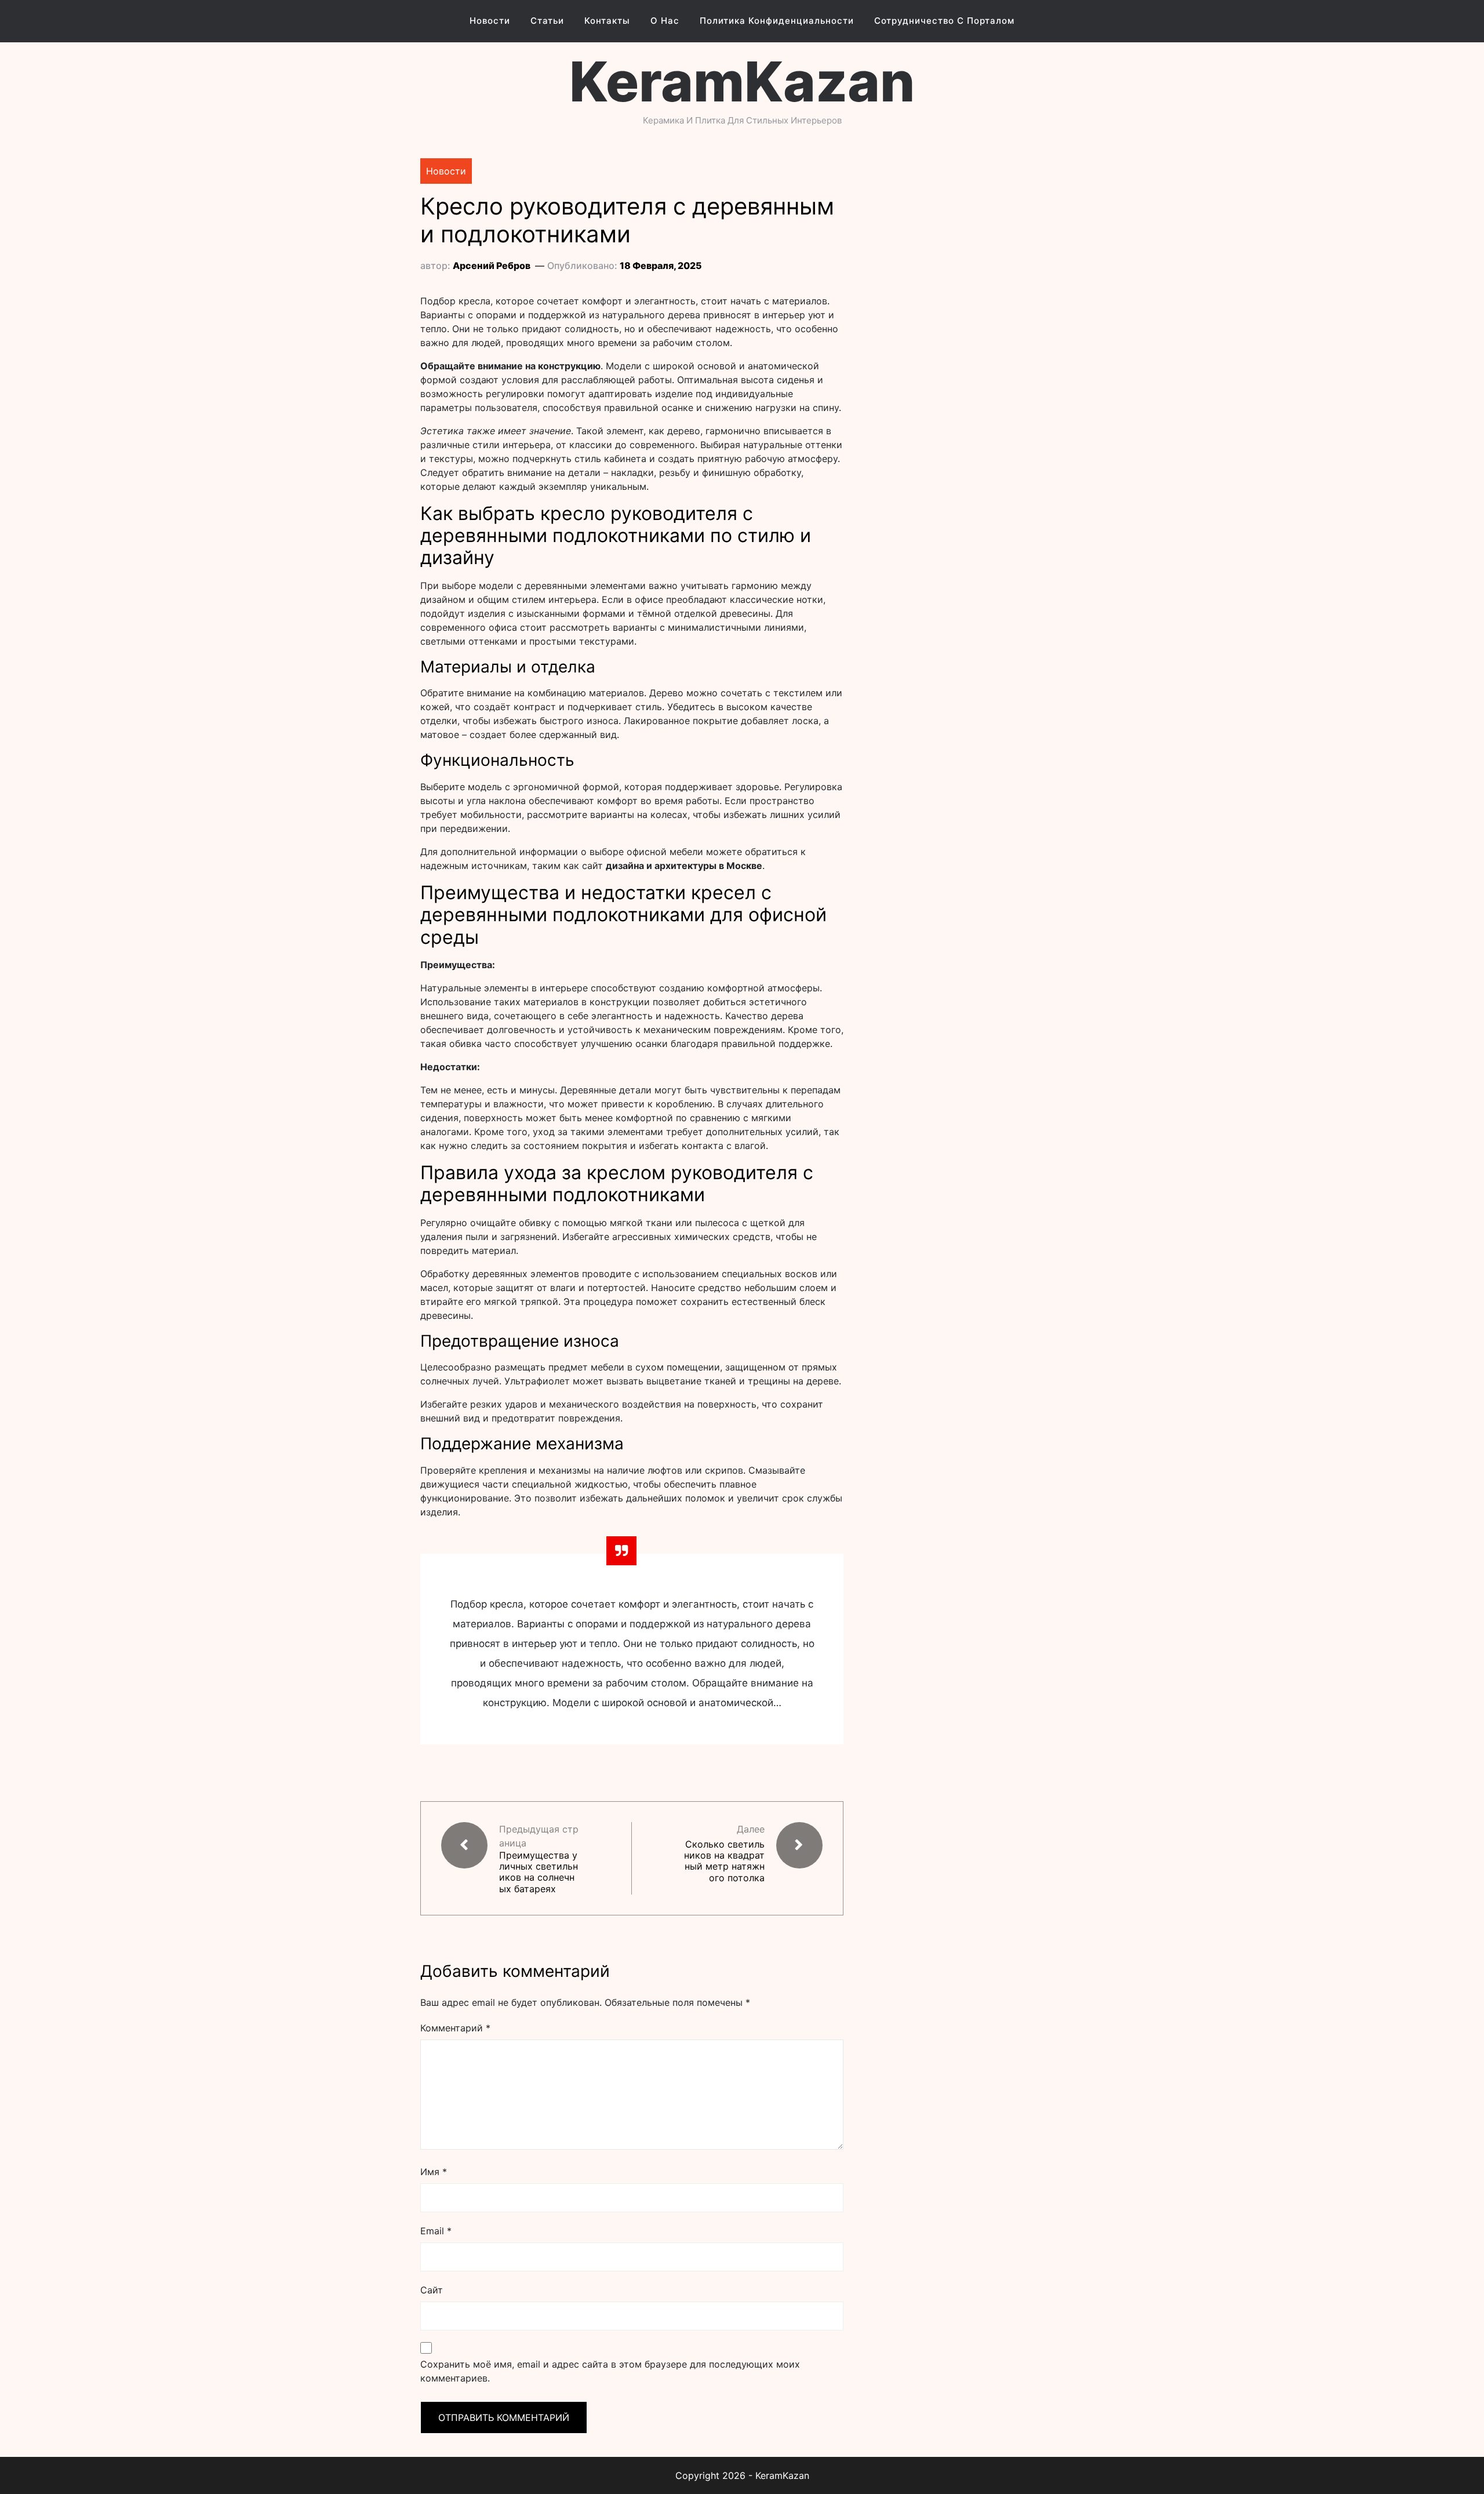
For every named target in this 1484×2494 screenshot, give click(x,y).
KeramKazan (742, 81)
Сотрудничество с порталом (944, 21)
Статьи (547, 21)
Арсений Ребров (492, 266)
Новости (490, 21)
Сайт (432, 2290)
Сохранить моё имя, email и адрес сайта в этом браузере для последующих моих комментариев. (610, 2371)
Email (436, 2231)
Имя (434, 2172)
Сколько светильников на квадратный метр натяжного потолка (724, 1861)
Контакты (607, 21)
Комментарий (455, 2028)
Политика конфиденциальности (777, 21)
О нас (665, 21)
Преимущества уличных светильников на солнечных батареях (539, 1872)
